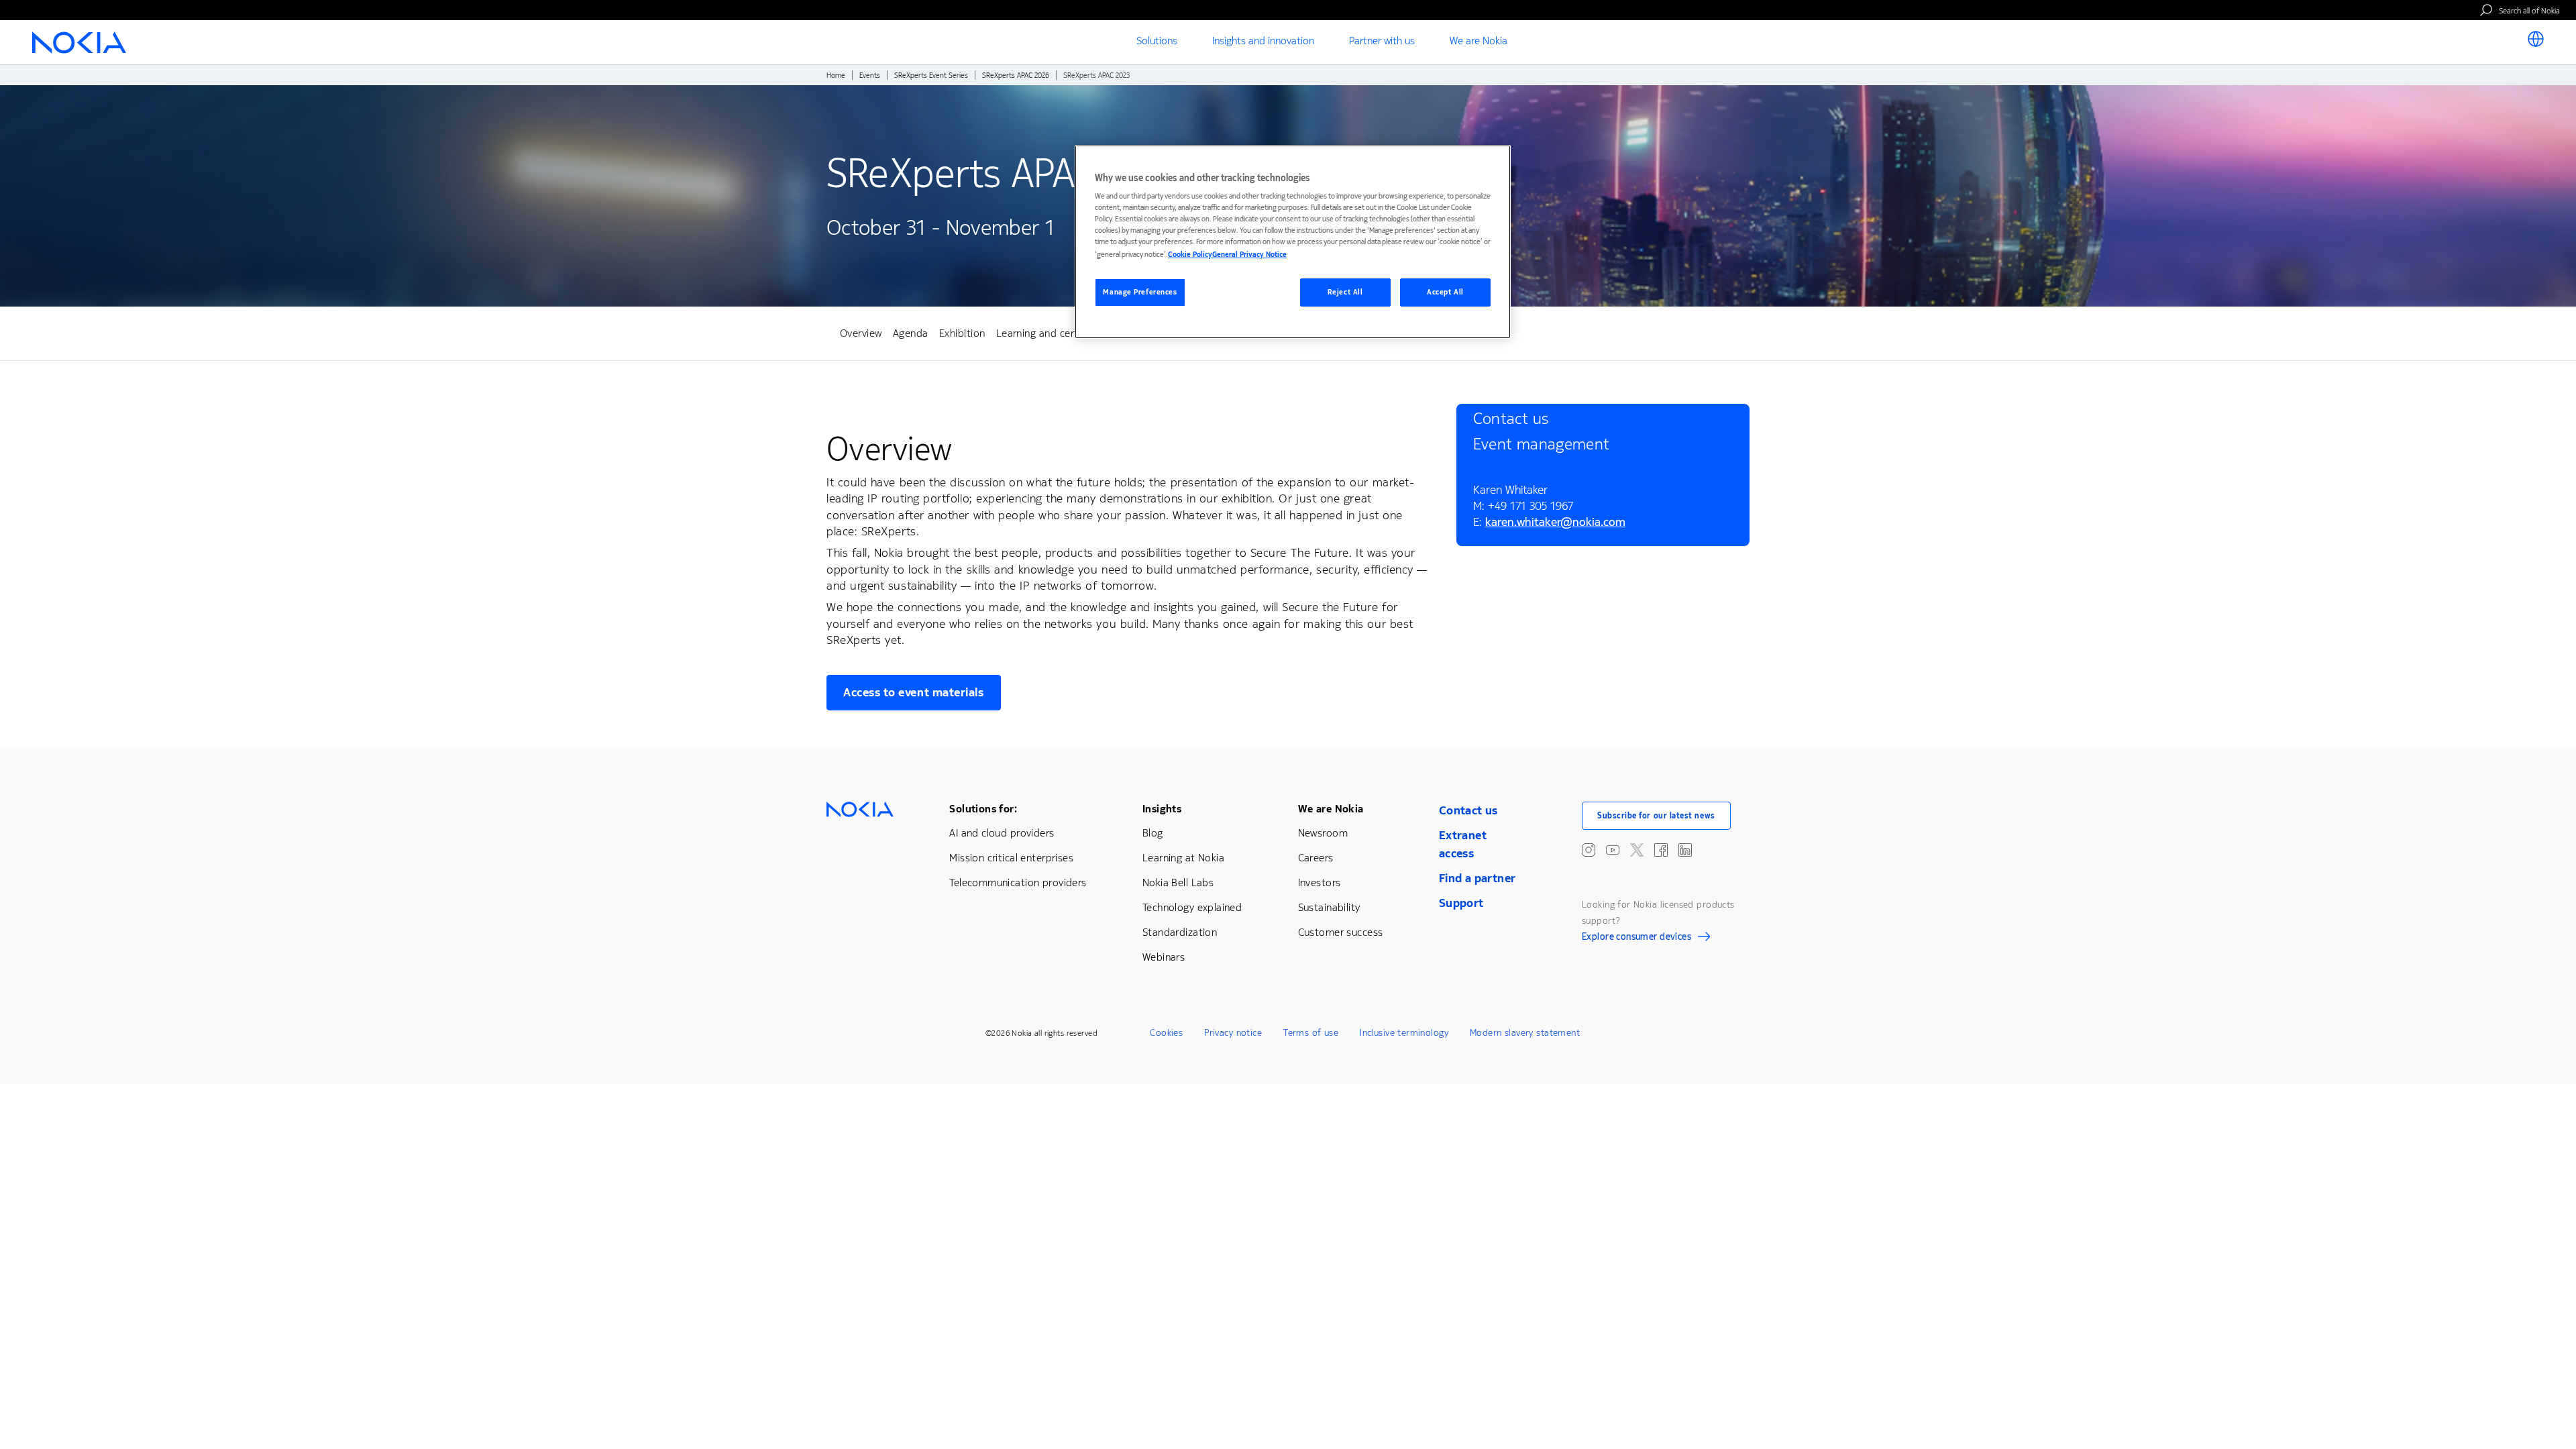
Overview (861, 333)
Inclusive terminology (1404, 1033)
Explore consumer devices (1636, 938)
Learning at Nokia (1183, 858)
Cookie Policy (1190, 255)
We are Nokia (1331, 809)
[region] (1293, 242)
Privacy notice (1233, 1033)
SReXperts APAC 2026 (1016, 75)
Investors (1320, 882)
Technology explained (1192, 907)
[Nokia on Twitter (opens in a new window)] (1637, 850)
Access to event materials (914, 692)
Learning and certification (1057, 333)
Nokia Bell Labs (1178, 882)
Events (870, 75)
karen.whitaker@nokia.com (1555, 524)
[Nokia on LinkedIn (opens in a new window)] (1685, 850)
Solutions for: (983, 809)
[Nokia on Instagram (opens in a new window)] (1589, 850)
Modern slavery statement (1525, 1033)
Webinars (1164, 957)
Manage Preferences (1140, 292)
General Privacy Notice (1249, 255)
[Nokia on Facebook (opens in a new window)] (1661, 850)
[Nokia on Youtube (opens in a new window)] (1613, 850)
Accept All (1445, 292)
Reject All (1345, 292)
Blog (1153, 833)
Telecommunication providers (1018, 882)
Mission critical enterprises (1011, 858)
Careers (1316, 858)
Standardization (1180, 932)
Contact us (1468, 810)
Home (836, 75)
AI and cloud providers (1002, 833)
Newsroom (1323, 833)
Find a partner (1478, 878)
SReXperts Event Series (931, 75)
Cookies (1166, 1033)
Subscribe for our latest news (1656, 816)
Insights (1162, 809)
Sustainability (1329, 907)
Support (1461, 903)
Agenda (911, 333)
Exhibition (962, 333)
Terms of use (1311, 1033)
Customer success (1341, 932)
